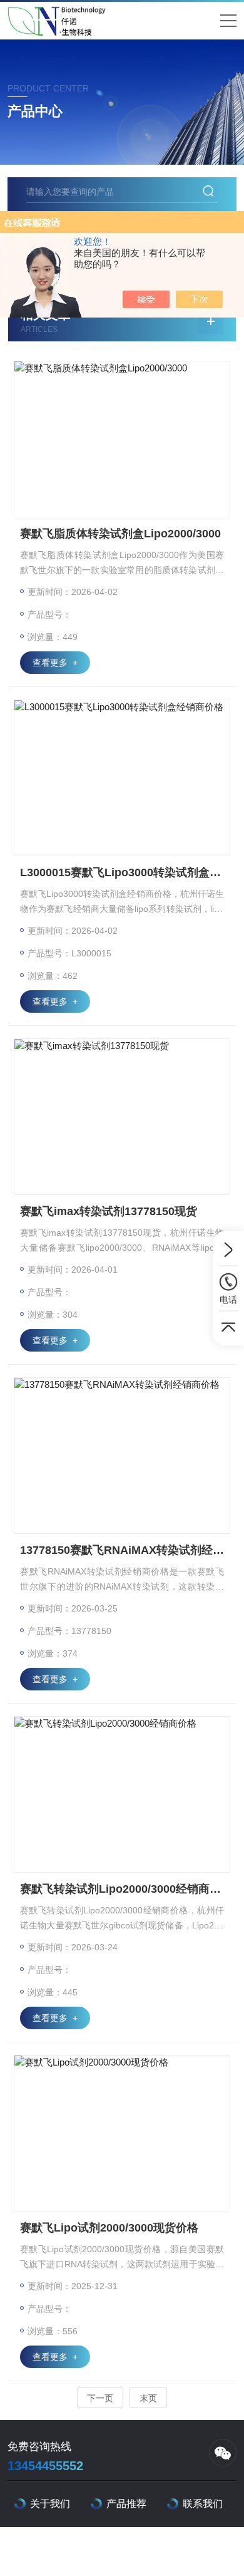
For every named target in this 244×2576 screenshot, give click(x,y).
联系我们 (203, 2504)
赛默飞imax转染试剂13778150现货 (109, 1211)
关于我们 (50, 2504)
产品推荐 (126, 2504)
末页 (148, 2398)
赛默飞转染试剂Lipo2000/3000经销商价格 (122, 1889)
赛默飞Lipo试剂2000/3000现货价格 (109, 2228)
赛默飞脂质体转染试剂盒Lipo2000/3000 (120, 534)
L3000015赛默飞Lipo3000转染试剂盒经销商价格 (122, 872)
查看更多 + (55, 663)
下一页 (100, 2398)
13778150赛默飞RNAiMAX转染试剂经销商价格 (122, 1550)
